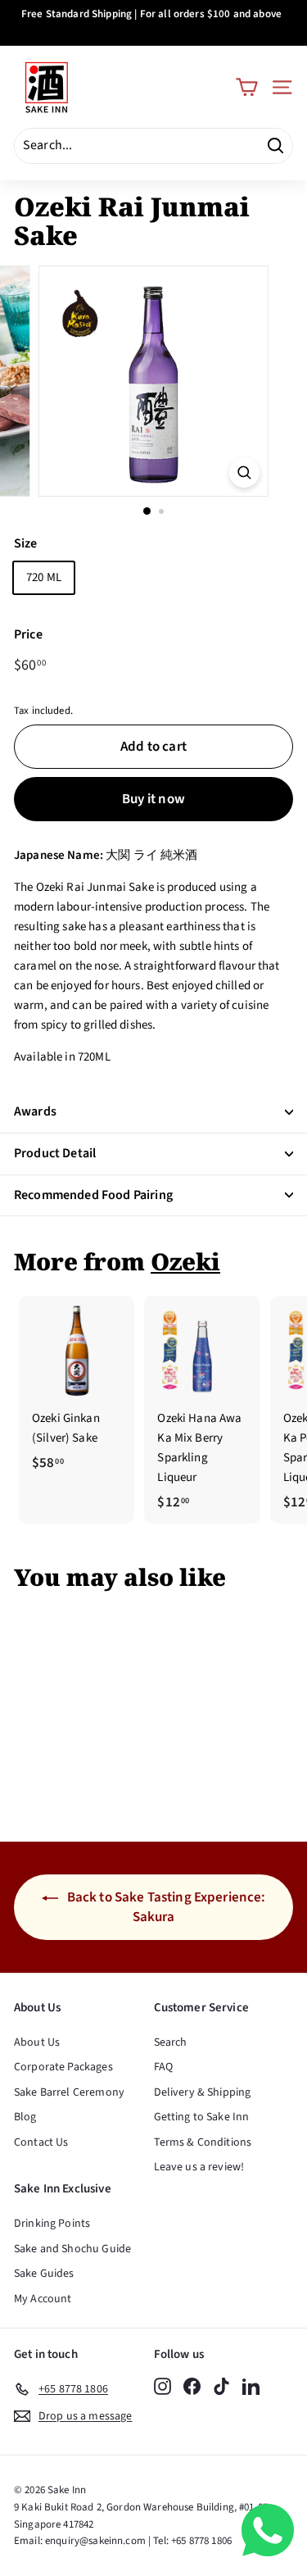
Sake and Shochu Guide (72, 2249)
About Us (37, 2042)
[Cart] (247, 87)
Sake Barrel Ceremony (69, 2092)
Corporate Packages (63, 2067)
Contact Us (41, 2142)
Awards (35, 1111)
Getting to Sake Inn (202, 2117)
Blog (25, 2117)
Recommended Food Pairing (93, 1195)
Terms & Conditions (203, 2142)
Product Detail (55, 1153)
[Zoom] (244, 472)
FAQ (163, 2067)
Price (28, 634)
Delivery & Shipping (203, 2092)
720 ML (44, 577)
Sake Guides (44, 2274)
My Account (43, 2299)
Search (171, 2042)
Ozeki (185, 1261)
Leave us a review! (199, 2167)
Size (26, 543)
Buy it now (153, 799)
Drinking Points (52, 2224)
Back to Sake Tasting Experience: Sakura (165, 1907)
